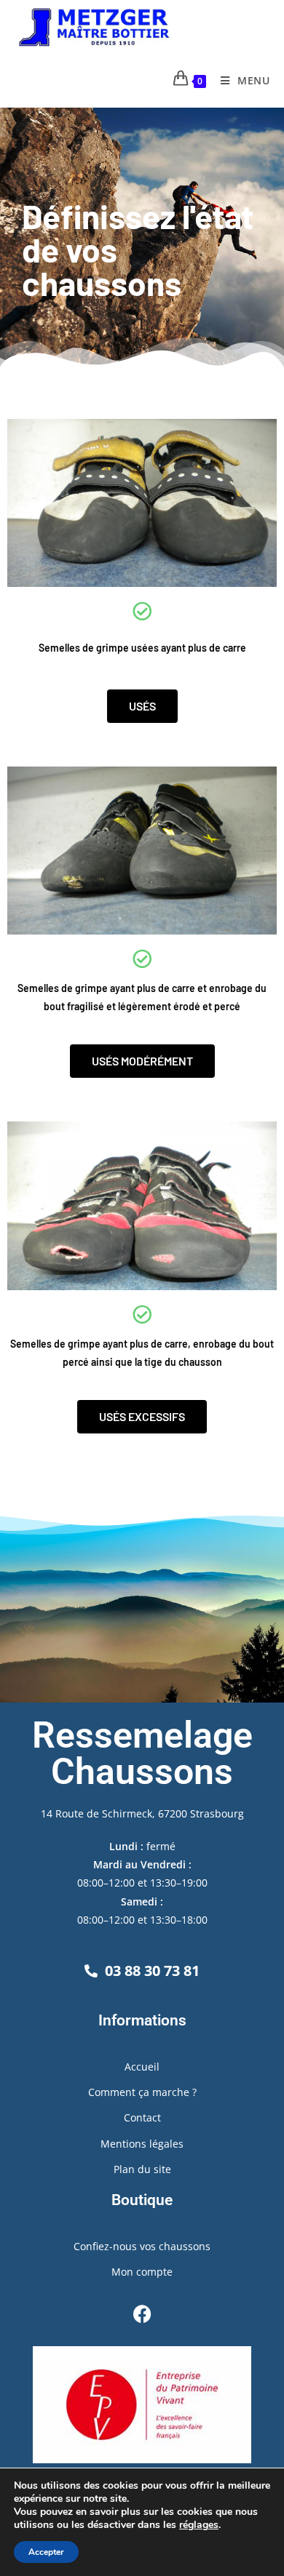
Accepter (46, 2552)
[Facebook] (142, 2313)
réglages (199, 2525)
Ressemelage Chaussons (142, 1753)
